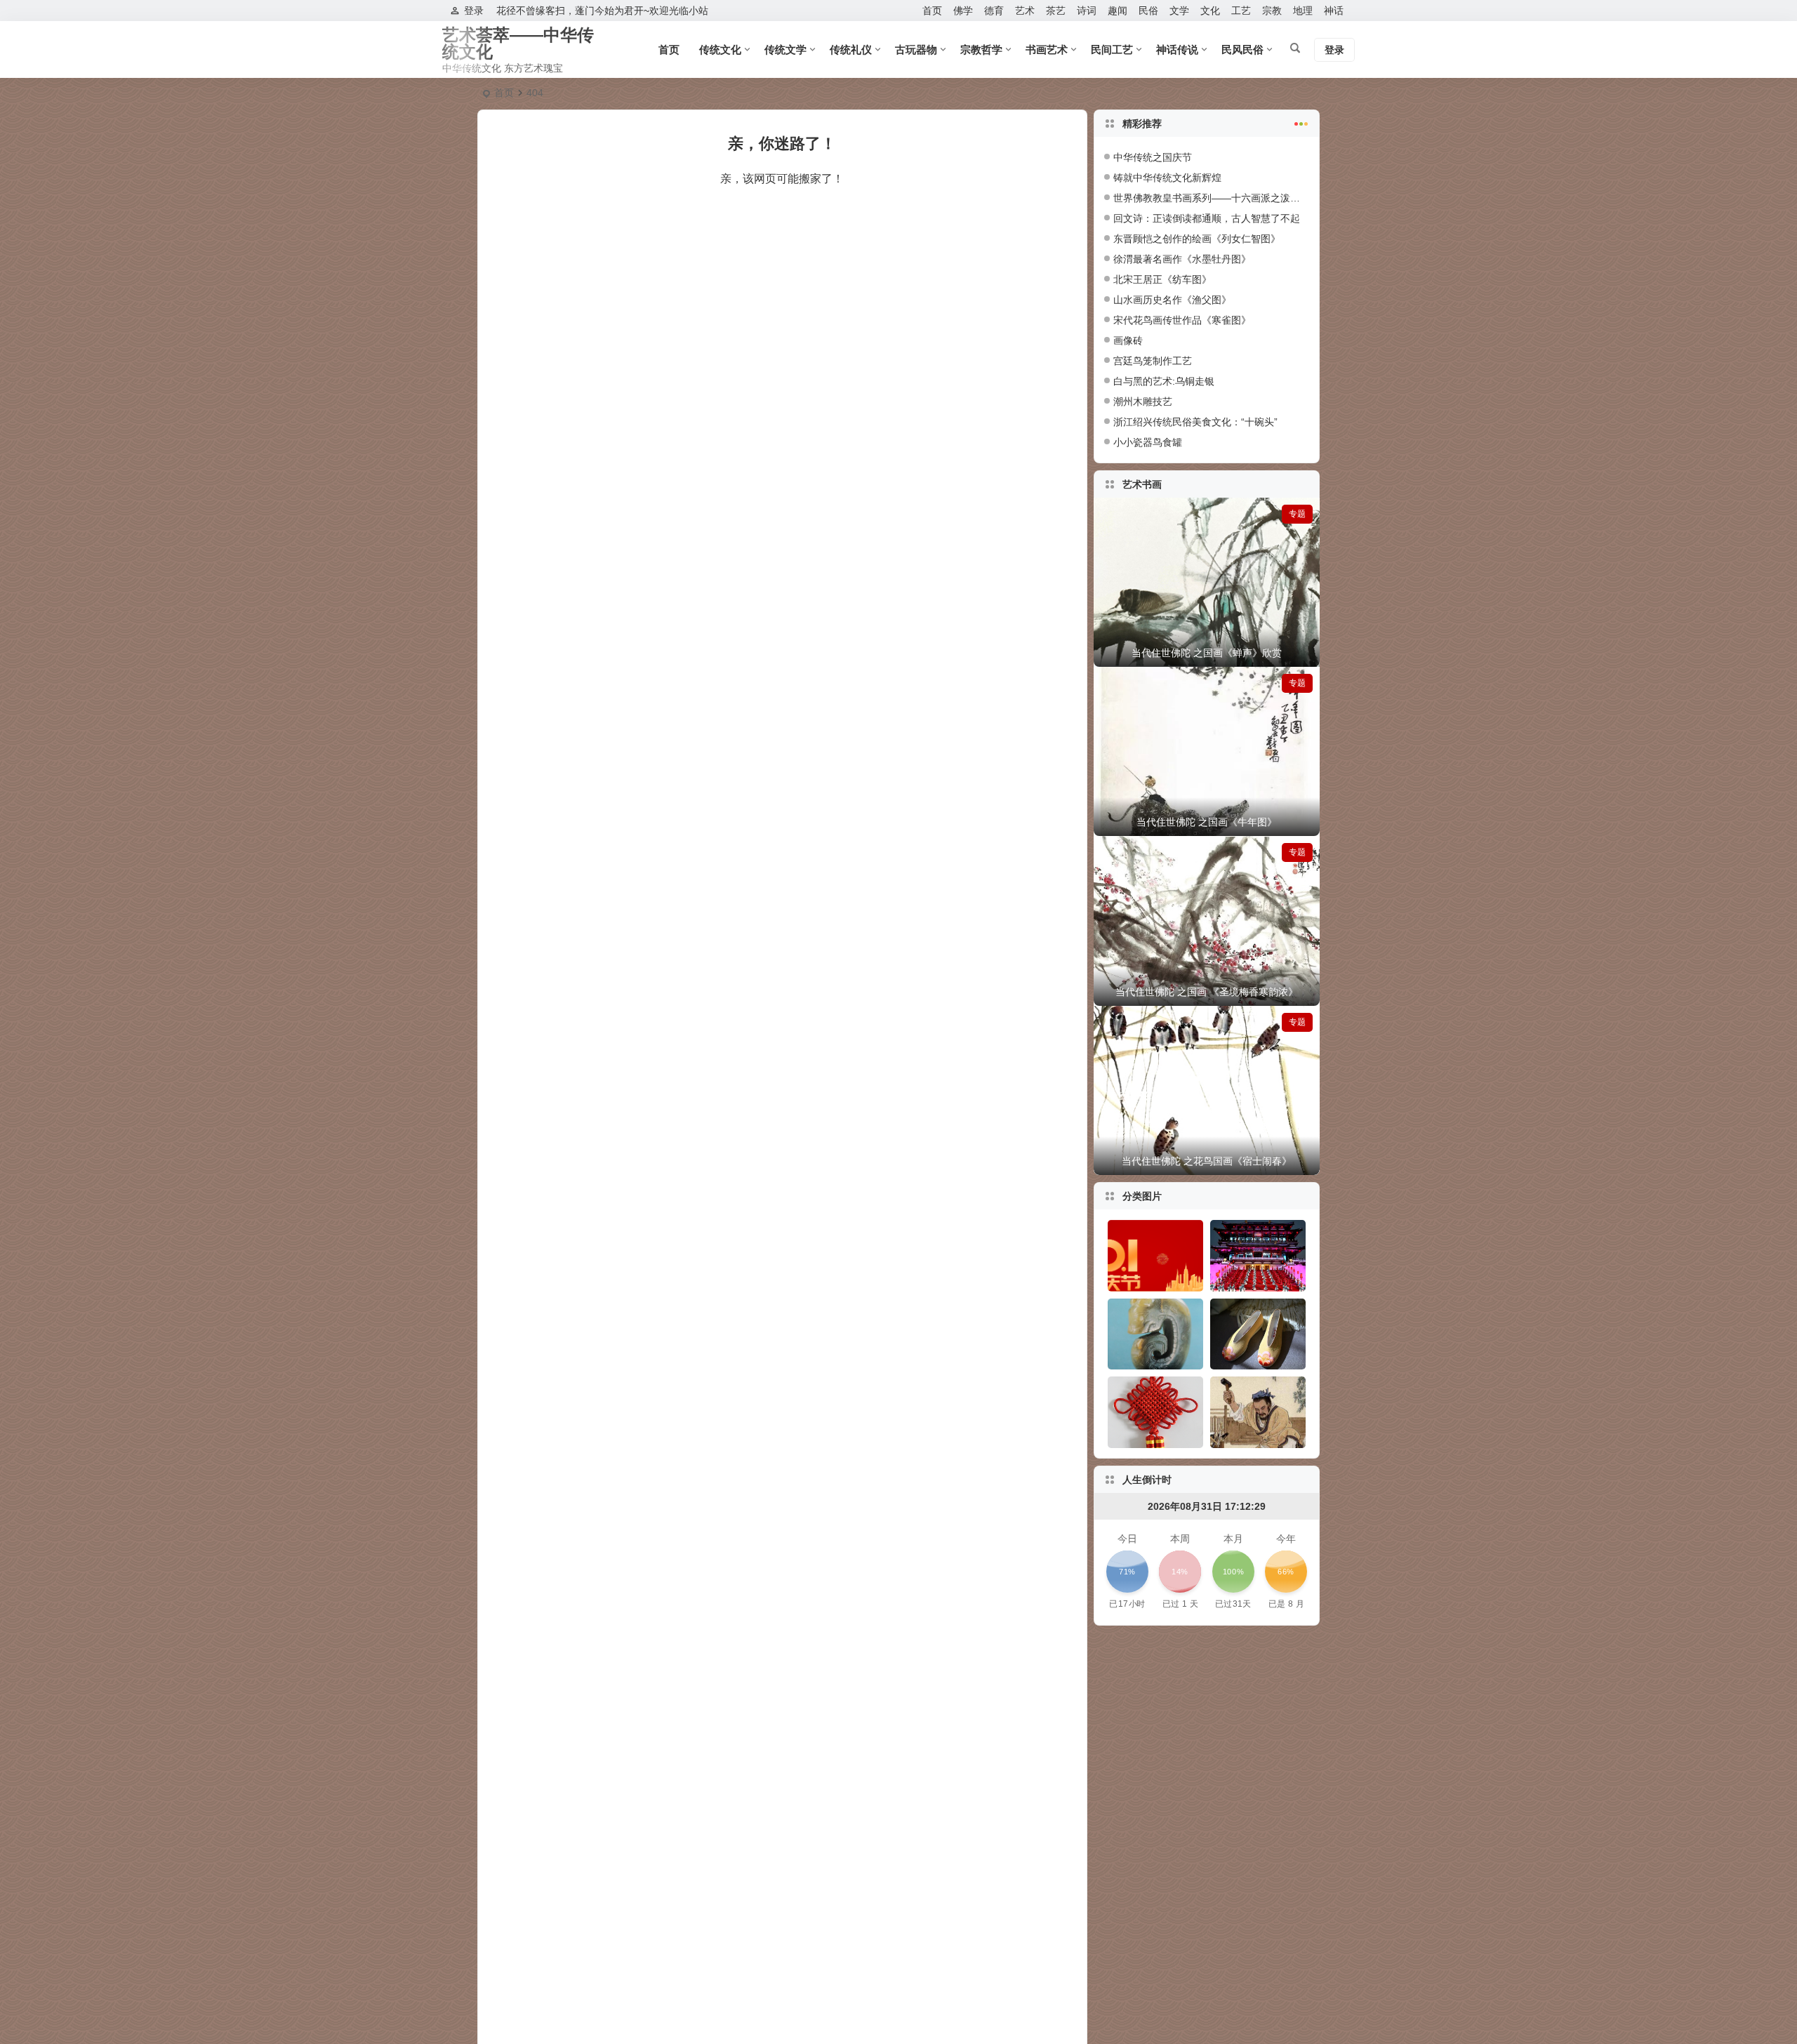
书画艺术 (1047, 49)
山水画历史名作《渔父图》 (1172, 300)
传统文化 (720, 49)
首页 (932, 11)
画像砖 (1128, 340)
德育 (994, 11)
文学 (1179, 11)
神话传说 (1177, 49)
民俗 (1148, 11)
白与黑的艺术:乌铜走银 (1164, 381)
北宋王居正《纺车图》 (1162, 279)
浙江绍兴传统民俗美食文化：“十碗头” (1195, 422)
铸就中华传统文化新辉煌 (1167, 178)
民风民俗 (1242, 49)
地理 (1303, 11)
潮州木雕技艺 (1143, 401)
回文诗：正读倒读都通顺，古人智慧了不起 (1207, 218)
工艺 (1241, 11)
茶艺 (1056, 11)
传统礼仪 (851, 49)
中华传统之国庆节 (1153, 157)
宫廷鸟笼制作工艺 (1153, 361)
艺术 (1025, 11)
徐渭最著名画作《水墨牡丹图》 (1182, 259)
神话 (1334, 11)
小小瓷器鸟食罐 (1148, 442)
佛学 (963, 11)
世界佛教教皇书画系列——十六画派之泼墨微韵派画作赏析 (1241, 198)
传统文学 (785, 49)
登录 (474, 11)
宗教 (1272, 11)
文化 (1210, 11)
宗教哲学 (981, 49)
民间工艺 (1112, 49)
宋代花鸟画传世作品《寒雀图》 (1182, 320)
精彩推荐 (1142, 124)
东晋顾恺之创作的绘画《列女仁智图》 (1197, 239)
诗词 (1087, 11)
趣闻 (1118, 11)
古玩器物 (916, 49)
